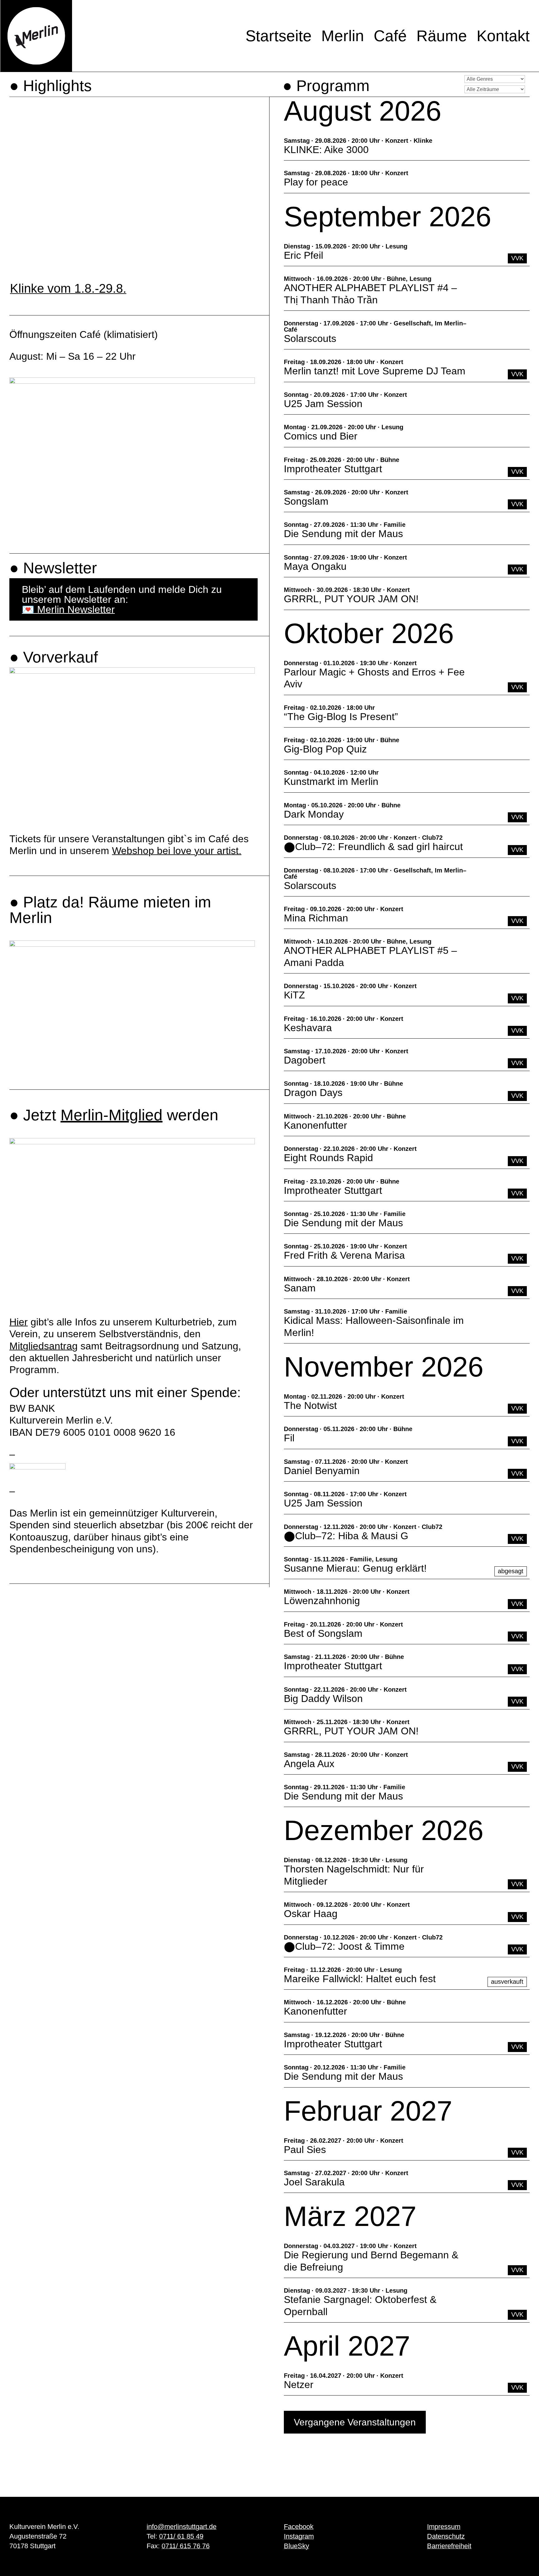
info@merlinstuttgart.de (182, 2527)
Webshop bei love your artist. (177, 851)
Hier (19, 1322)
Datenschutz (446, 2536)
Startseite (279, 36)
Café (390, 36)
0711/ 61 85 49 (181, 2536)
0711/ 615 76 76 (186, 2546)
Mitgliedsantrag (44, 1346)
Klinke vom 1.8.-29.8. (68, 288)
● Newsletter (53, 568)
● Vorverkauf (54, 657)
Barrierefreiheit (449, 2546)
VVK (517, 258)
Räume (442, 36)
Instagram (299, 2536)
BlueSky (296, 2546)
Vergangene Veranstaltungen (355, 2422)
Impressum (444, 2527)
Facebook (299, 2527)
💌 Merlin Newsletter (68, 609)
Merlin (343, 36)
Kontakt (503, 36)
